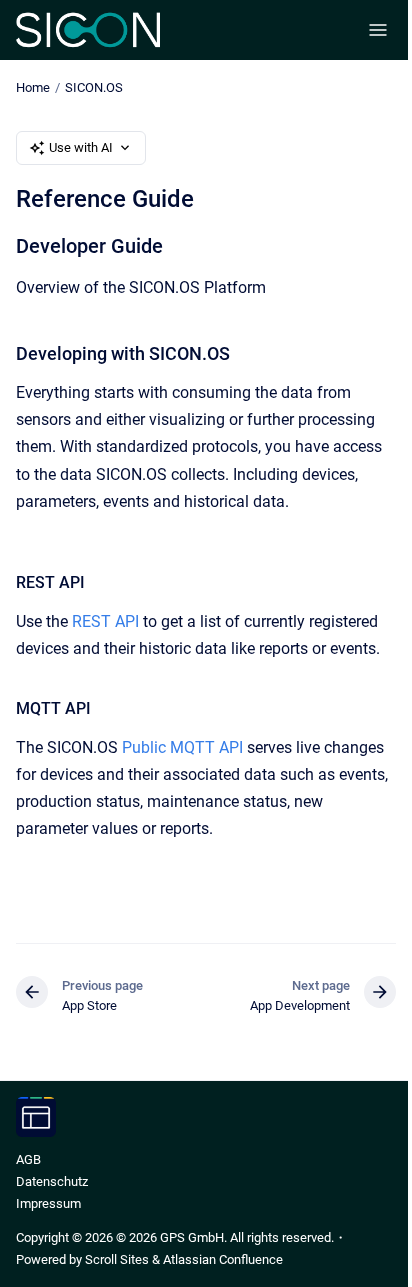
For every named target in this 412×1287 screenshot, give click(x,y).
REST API (105, 621)
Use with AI (81, 147)
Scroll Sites (117, 1259)
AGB (28, 1159)
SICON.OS (94, 87)
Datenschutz (52, 1181)
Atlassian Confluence (223, 1259)
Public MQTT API (182, 747)
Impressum (48, 1203)
